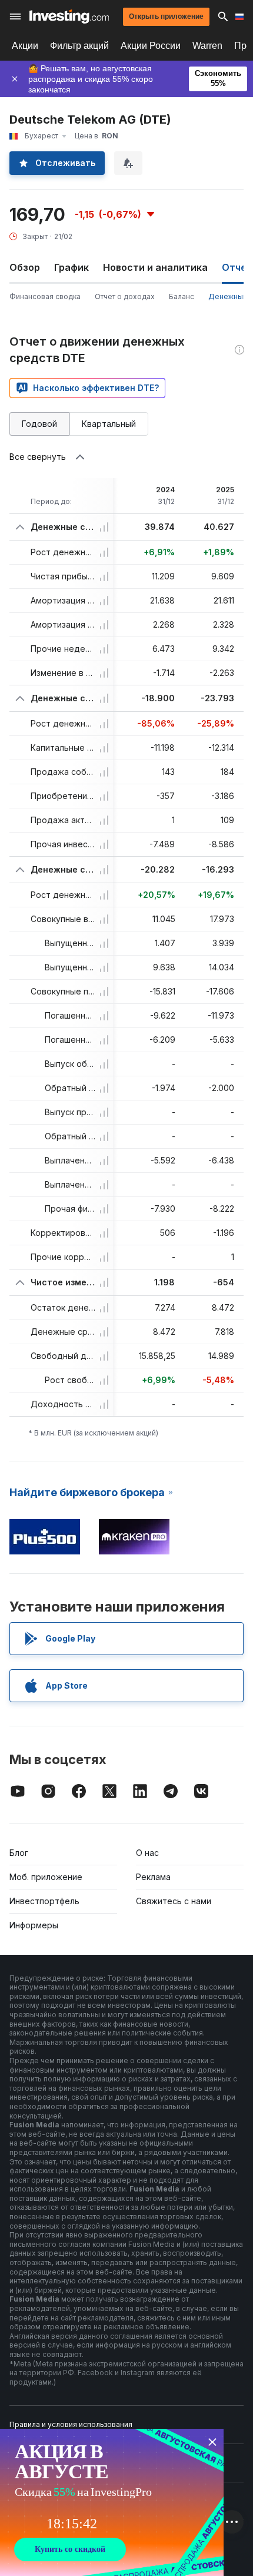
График (71, 267)
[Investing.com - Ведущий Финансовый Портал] (69, 16)
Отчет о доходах (125, 296)
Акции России (151, 46)
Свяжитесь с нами (174, 1901)
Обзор (25, 267)
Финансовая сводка (45, 296)
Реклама (153, 1877)
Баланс (182, 296)
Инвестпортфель (44, 1901)
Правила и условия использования (71, 2424)
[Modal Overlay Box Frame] (112, 2502)
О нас (147, 1853)
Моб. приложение (46, 1877)
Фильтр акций (79, 46)
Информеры (34, 1925)
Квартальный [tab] (109, 424)
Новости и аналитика (155, 267)
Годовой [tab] (39, 424)
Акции (25, 46)
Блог (19, 1853)
